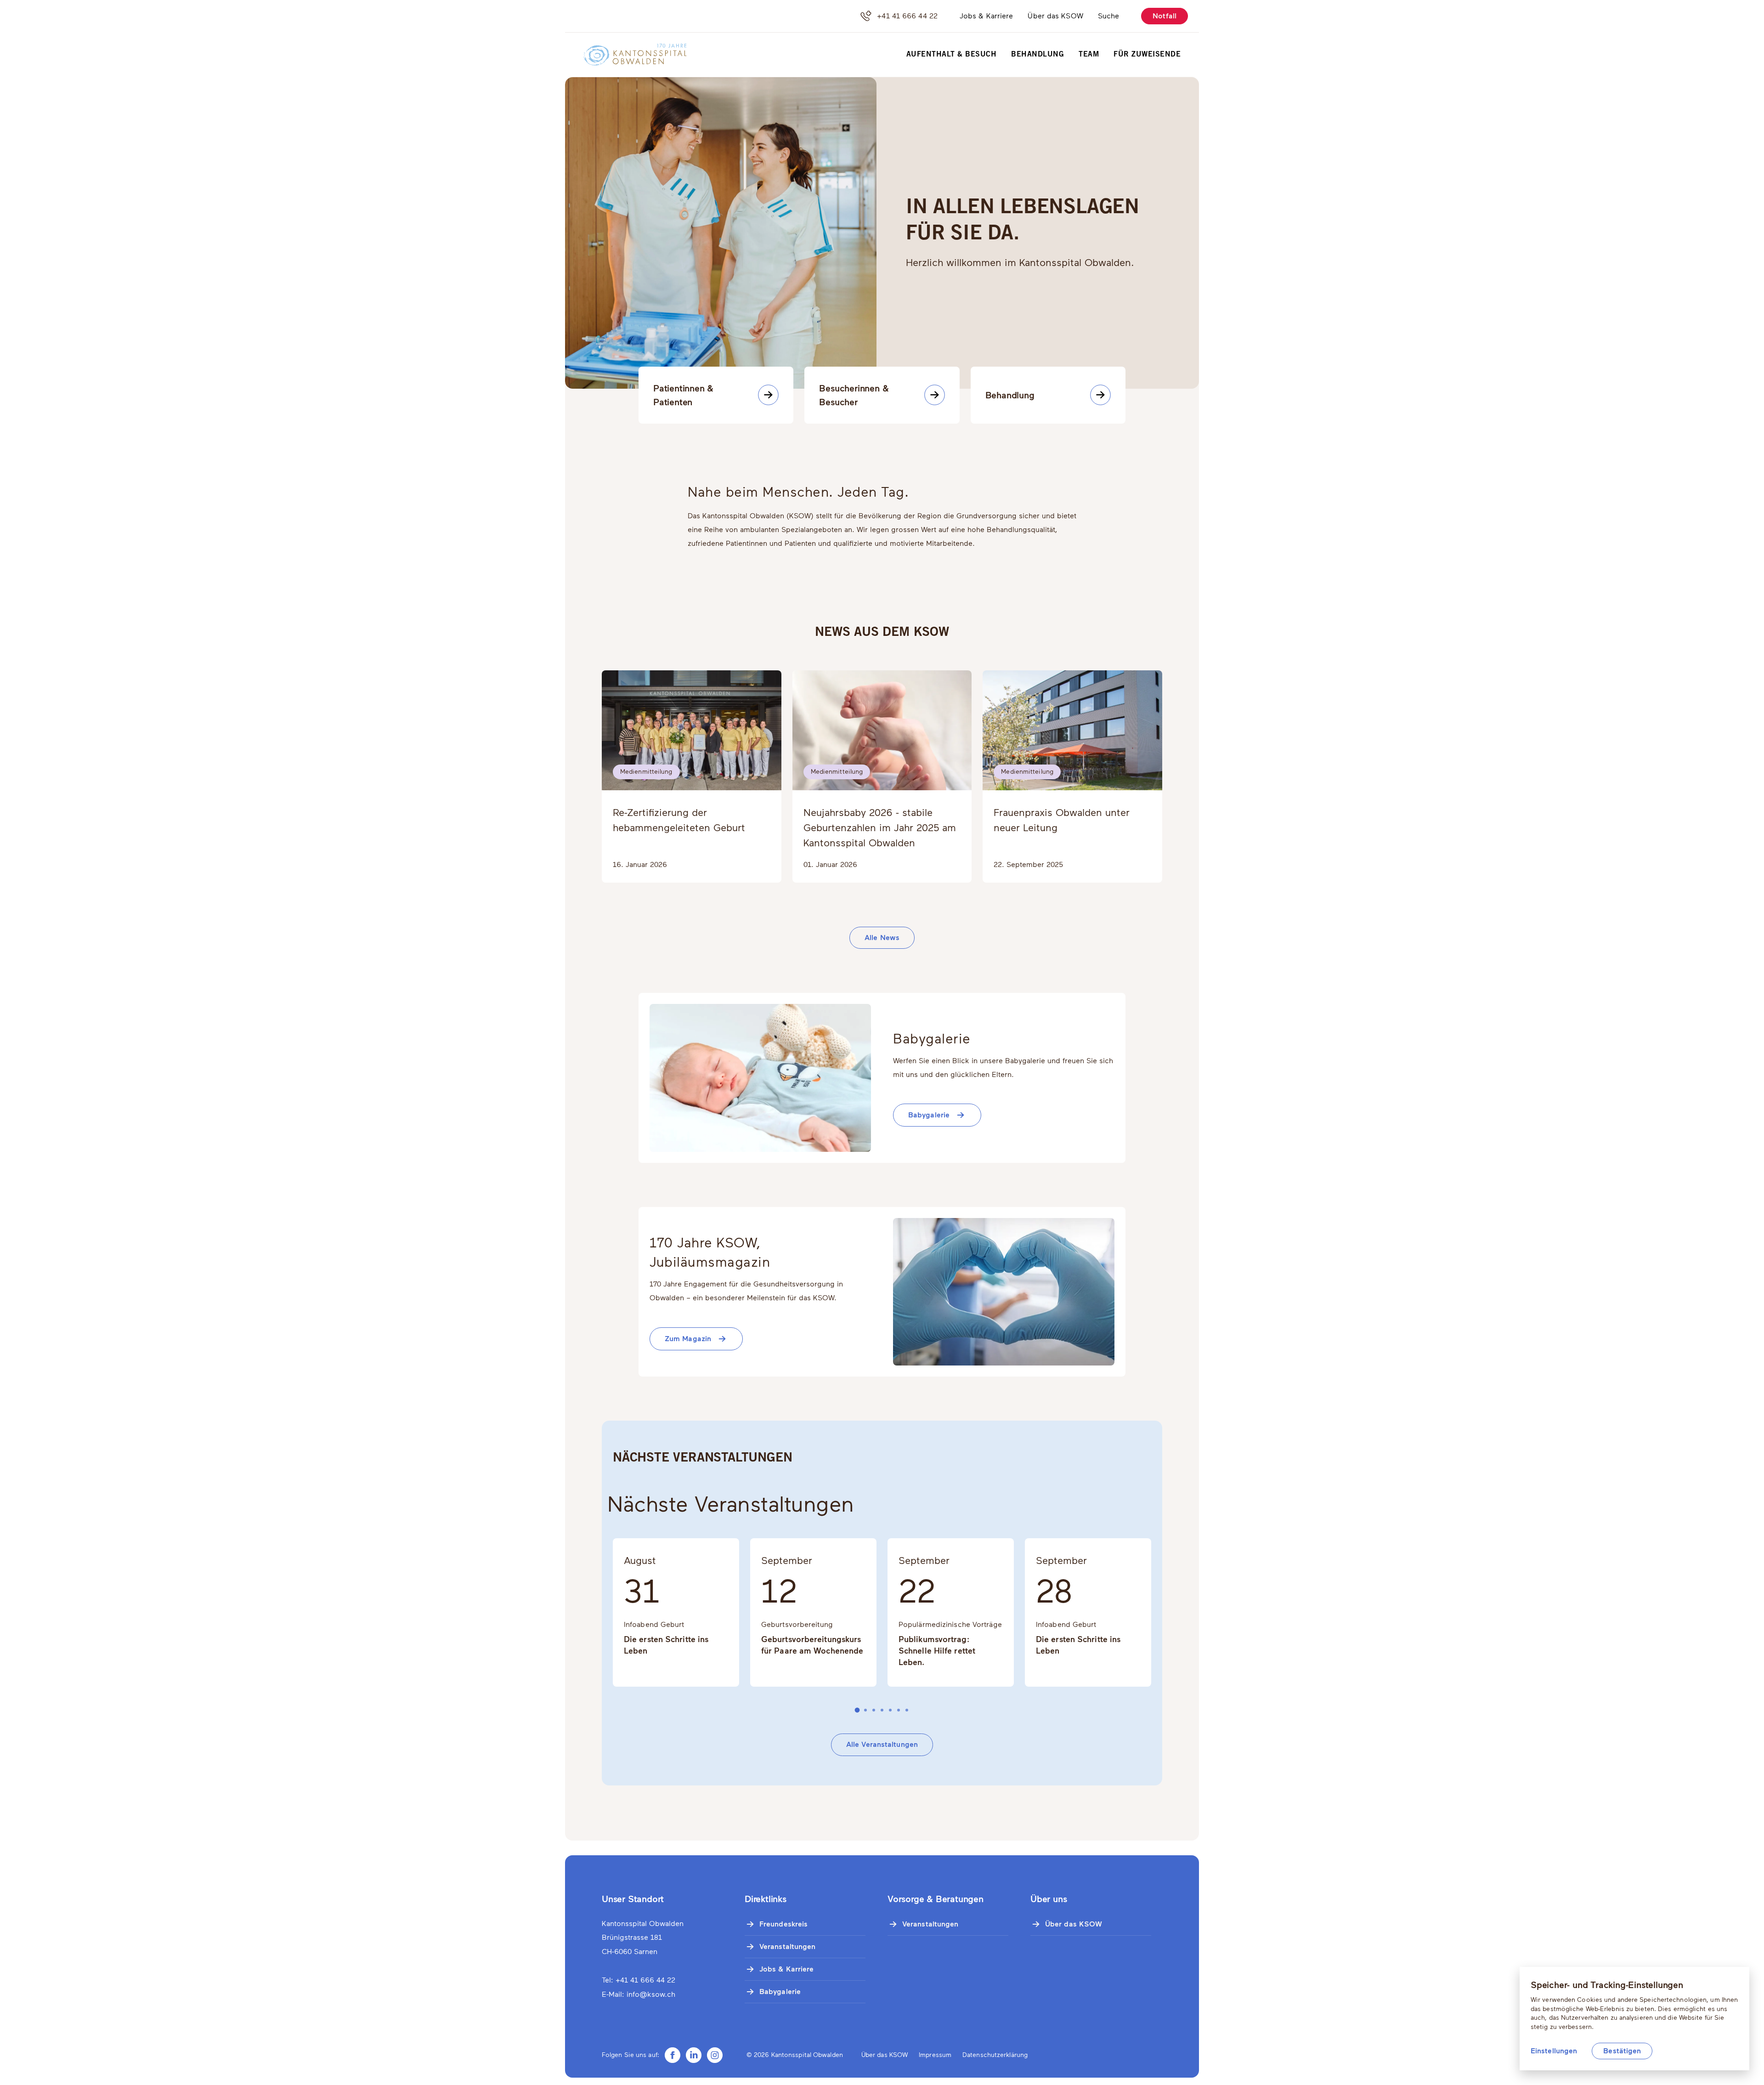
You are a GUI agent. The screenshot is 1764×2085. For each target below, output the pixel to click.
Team (1089, 55)
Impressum (935, 2055)
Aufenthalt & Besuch (952, 55)
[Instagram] (715, 2055)
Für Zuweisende (1147, 55)
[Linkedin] (694, 2055)
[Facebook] (673, 2055)
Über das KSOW (1055, 16)
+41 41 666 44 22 (907, 16)
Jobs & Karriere (987, 16)
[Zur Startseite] (629, 55)
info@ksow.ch (651, 1994)
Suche (1109, 16)
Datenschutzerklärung (995, 2055)
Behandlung (1037, 55)
